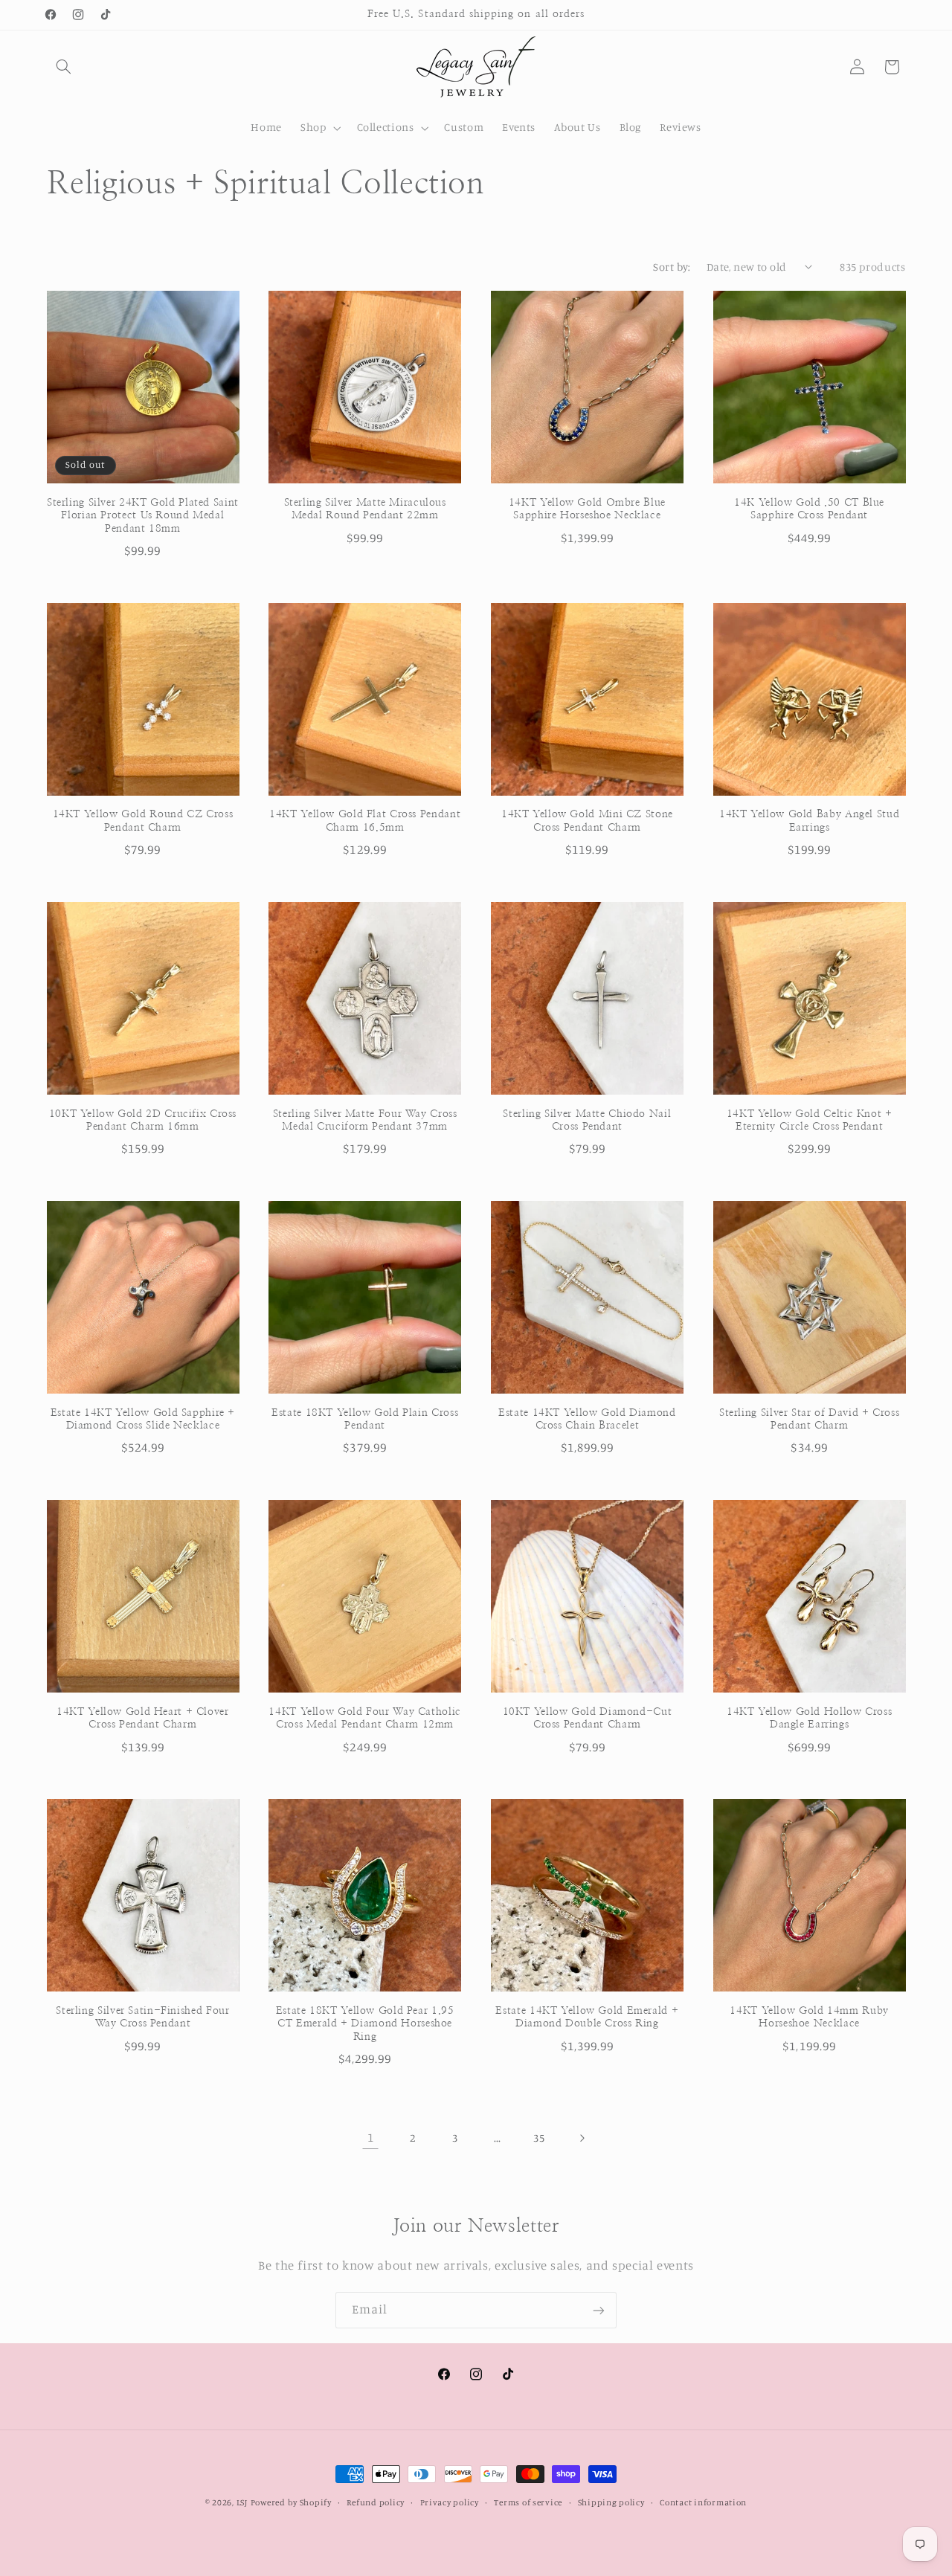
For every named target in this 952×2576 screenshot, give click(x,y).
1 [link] (371, 2137)
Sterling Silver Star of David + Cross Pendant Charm (809, 1420)
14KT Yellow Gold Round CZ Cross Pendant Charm (143, 822)
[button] (64, 67)
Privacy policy (450, 2502)
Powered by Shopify (291, 2502)
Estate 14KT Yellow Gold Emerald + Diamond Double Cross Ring (587, 2018)
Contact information (703, 2502)
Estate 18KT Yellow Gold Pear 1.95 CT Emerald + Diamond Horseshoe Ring (365, 2024)
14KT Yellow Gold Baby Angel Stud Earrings (809, 822)
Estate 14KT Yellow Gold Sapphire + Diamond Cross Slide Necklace (143, 1420)
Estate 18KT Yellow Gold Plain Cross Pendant (365, 1420)
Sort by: (672, 267)
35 (539, 2138)
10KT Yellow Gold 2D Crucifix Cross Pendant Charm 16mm (143, 1121)
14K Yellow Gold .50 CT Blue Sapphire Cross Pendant (809, 509)
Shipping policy (611, 2502)
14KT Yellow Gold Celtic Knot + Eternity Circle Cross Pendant (810, 1121)
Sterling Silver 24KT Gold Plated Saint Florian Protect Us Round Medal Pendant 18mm (143, 516)
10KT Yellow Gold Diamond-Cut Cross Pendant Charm (588, 1719)
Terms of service (528, 2502)
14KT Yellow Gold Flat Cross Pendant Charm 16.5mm (365, 822)
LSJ (242, 2502)
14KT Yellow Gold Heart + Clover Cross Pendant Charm (143, 1719)
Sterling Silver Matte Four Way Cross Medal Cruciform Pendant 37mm (365, 1121)
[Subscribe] (599, 2310)
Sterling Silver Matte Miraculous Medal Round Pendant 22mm (365, 509)
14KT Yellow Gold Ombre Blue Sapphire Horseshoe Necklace (587, 509)
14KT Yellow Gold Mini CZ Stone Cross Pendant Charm (587, 822)
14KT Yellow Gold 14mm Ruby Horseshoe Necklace (809, 2018)
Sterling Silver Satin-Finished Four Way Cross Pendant (142, 2018)
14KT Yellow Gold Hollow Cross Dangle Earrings (809, 1719)
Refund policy (376, 2502)
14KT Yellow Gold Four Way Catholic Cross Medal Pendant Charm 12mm (364, 1719)
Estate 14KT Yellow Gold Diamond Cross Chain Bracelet (587, 1420)
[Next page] (582, 2138)
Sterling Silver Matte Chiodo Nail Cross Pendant (587, 1121)
